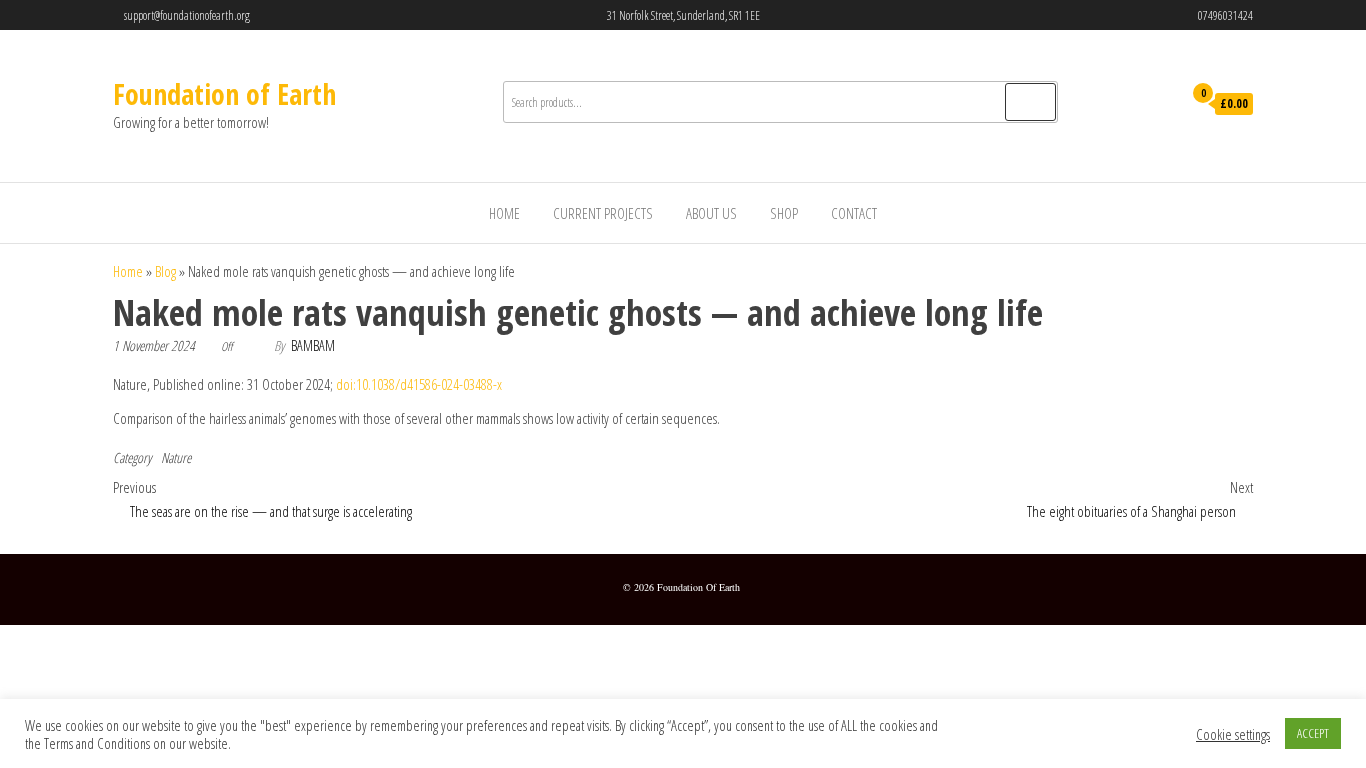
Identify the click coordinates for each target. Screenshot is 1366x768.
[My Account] (1161, 105)
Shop (784, 213)
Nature (176, 457)
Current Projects (603, 213)
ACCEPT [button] (1313, 733)
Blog (165, 271)
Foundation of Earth (224, 94)
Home (504, 213)
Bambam (313, 345)
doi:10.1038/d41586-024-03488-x (419, 384)
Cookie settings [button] (1233, 734)
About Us (711, 213)
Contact (854, 213)
